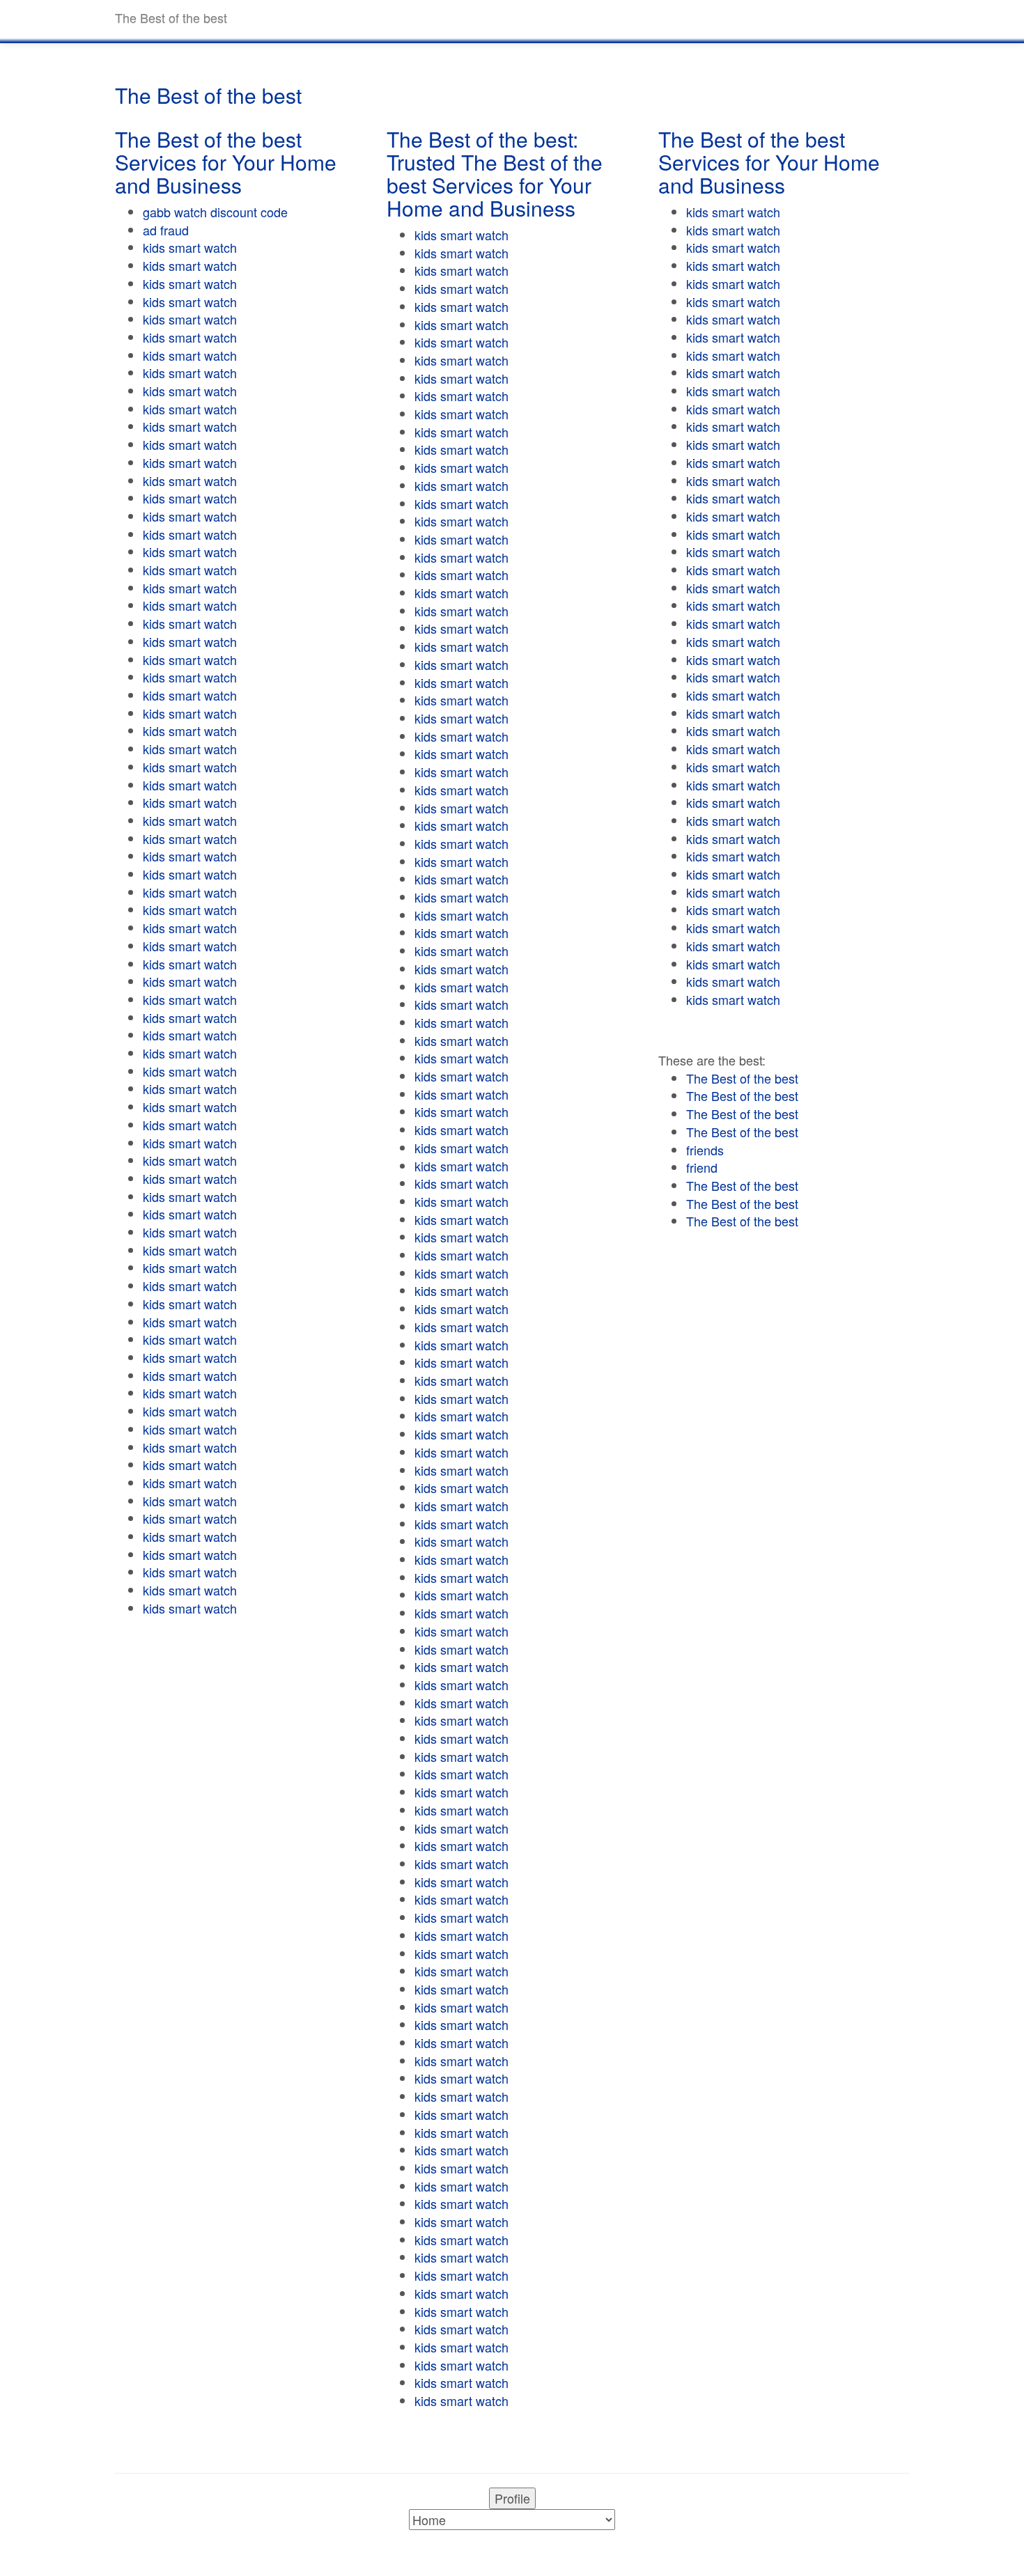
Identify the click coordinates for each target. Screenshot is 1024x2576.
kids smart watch (190, 247)
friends (705, 1150)
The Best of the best (742, 1078)
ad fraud (166, 230)
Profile (512, 2498)
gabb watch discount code (215, 212)
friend (702, 1167)
